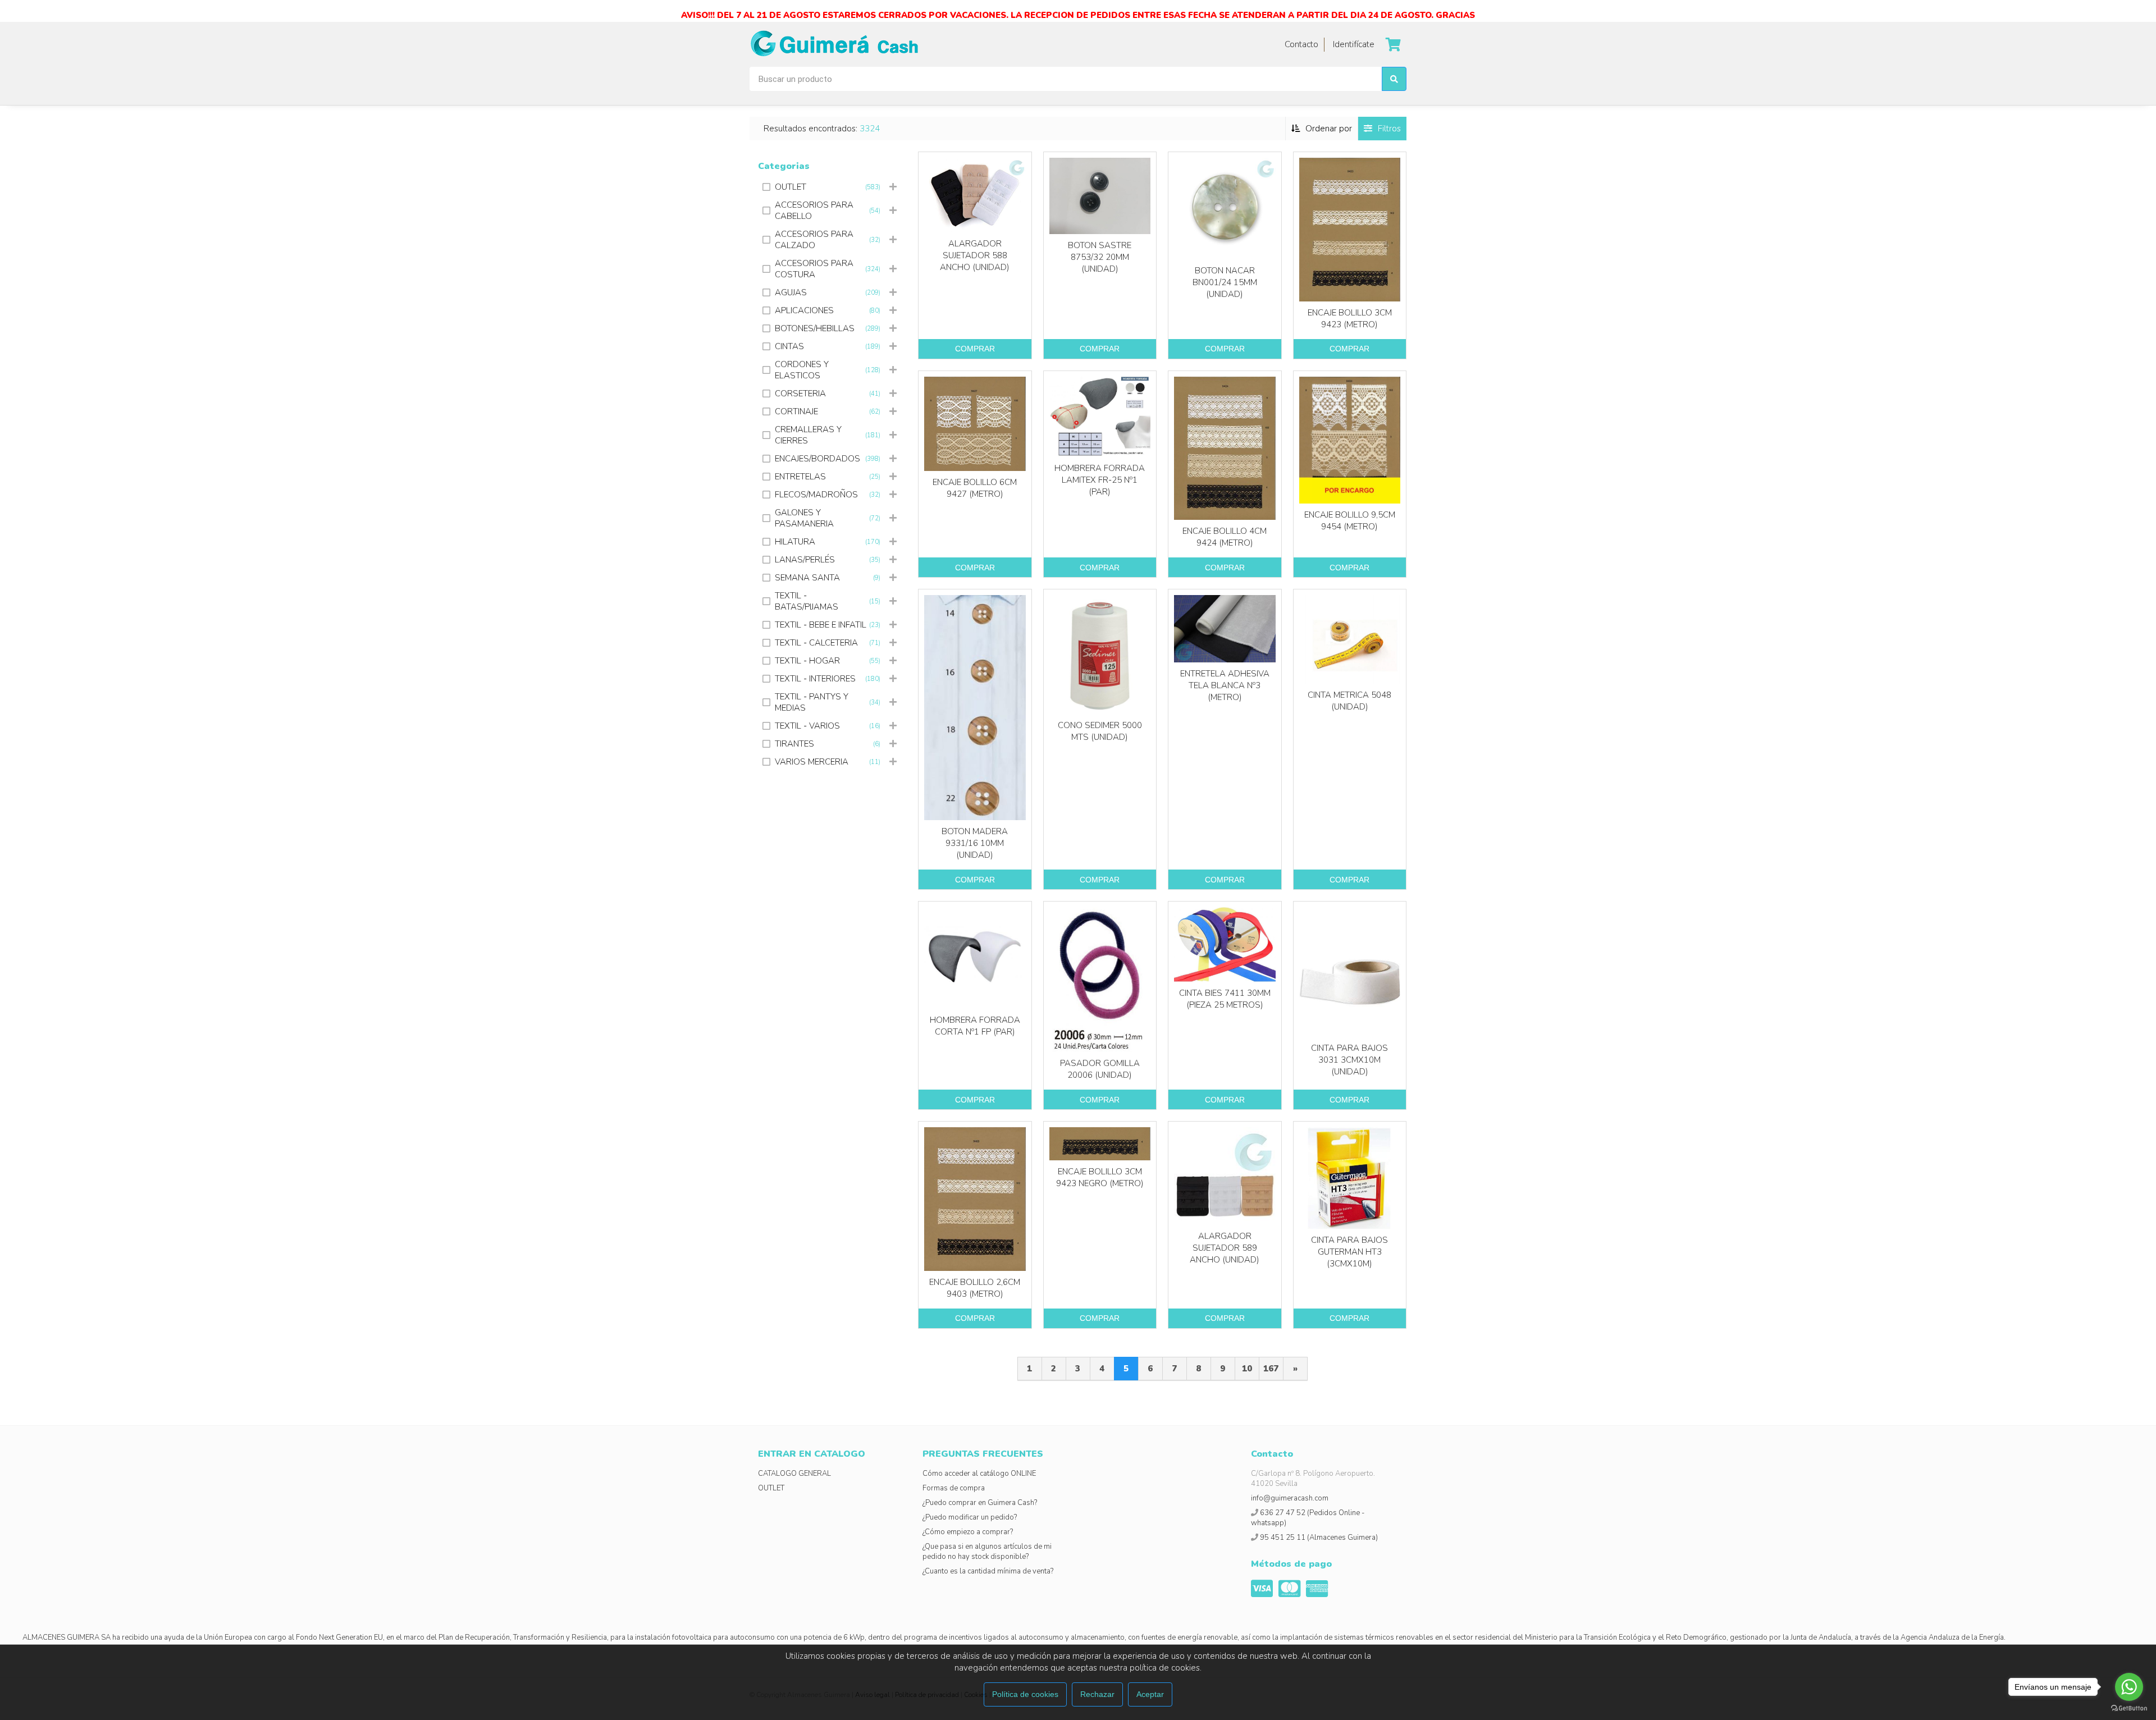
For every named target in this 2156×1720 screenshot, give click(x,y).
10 (1247, 1369)
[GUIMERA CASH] (834, 44)
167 (1271, 1369)
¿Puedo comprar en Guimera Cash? (980, 1503)
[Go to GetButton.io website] (2129, 1708)
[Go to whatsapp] (2129, 1687)
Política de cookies (1025, 1694)
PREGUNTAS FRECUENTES (983, 1454)
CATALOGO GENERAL (794, 1474)
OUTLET (771, 1488)
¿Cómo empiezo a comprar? (968, 1532)
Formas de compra (954, 1488)
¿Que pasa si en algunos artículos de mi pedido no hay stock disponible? (987, 1552)
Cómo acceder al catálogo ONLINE (979, 1474)
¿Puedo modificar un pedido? (970, 1517)
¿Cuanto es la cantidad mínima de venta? (988, 1571)
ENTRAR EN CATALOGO (812, 1454)
